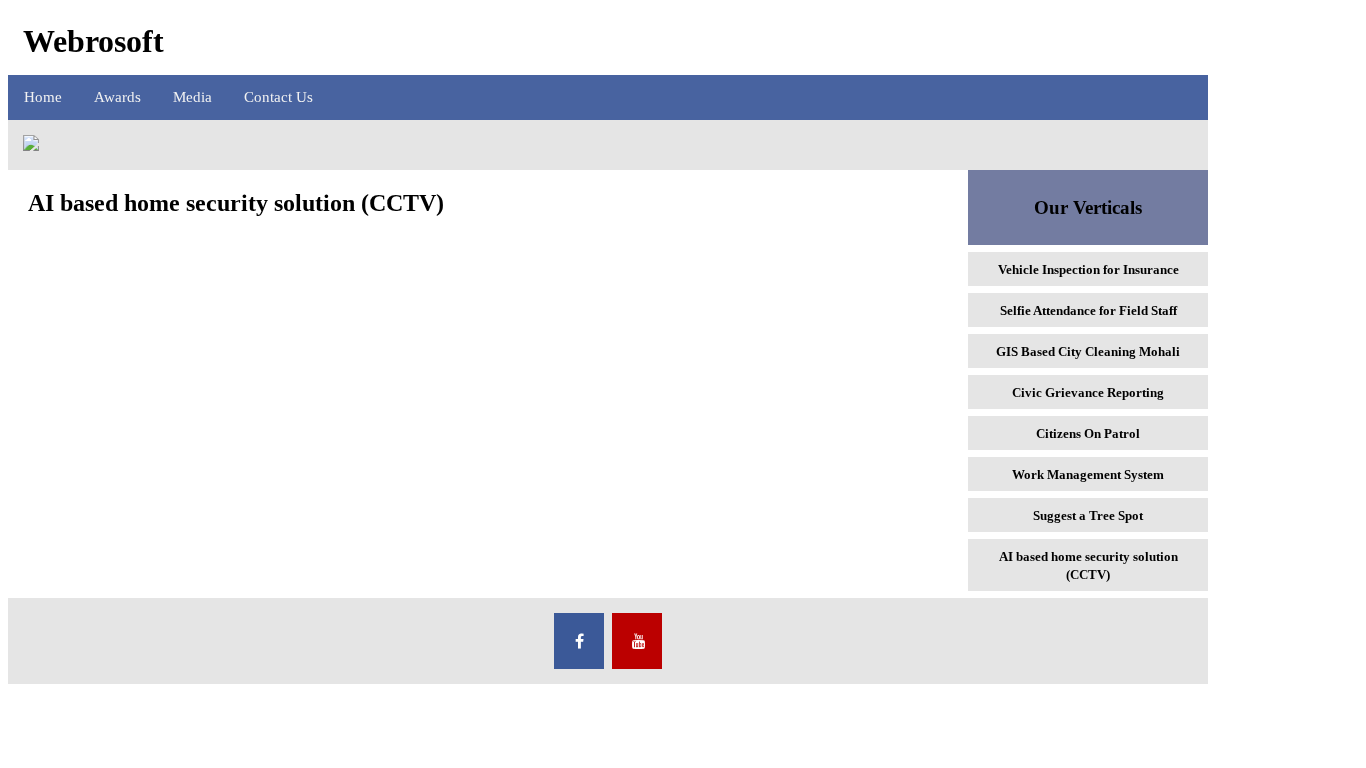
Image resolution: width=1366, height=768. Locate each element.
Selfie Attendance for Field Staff (1088, 310)
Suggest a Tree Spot (1088, 515)
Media (192, 97)
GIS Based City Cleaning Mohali (1088, 351)
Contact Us (278, 97)
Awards (117, 97)
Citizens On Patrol (1088, 433)
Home (43, 97)
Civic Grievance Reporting (1088, 392)
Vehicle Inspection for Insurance (1088, 269)
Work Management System (1088, 474)
